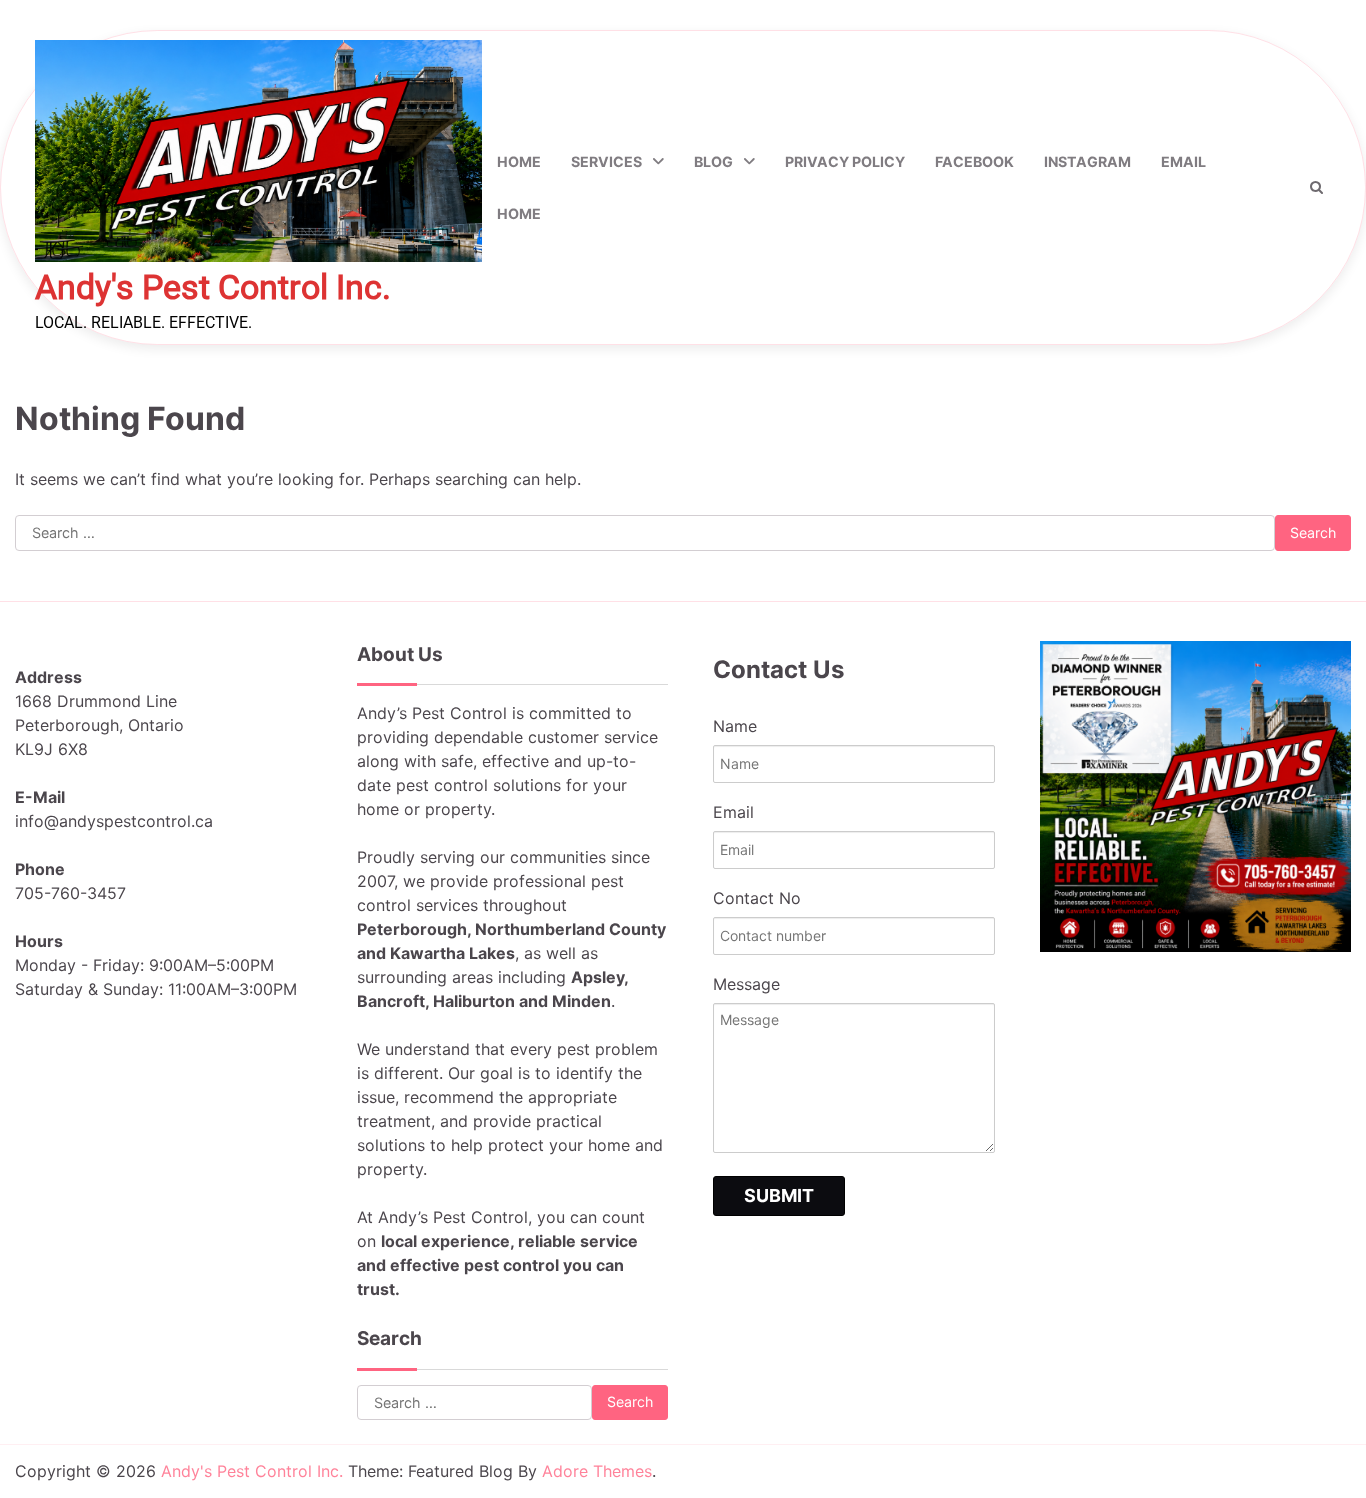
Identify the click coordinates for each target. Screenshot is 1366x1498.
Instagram (1087, 161)
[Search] (1316, 187)
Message (746, 984)
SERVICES (606, 161)
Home (519, 161)
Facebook (974, 161)
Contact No (757, 898)
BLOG (713, 161)
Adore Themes (597, 1471)
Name (735, 726)
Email (1183, 161)
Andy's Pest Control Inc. (213, 287)
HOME (519, 213)
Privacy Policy (845, 161)
